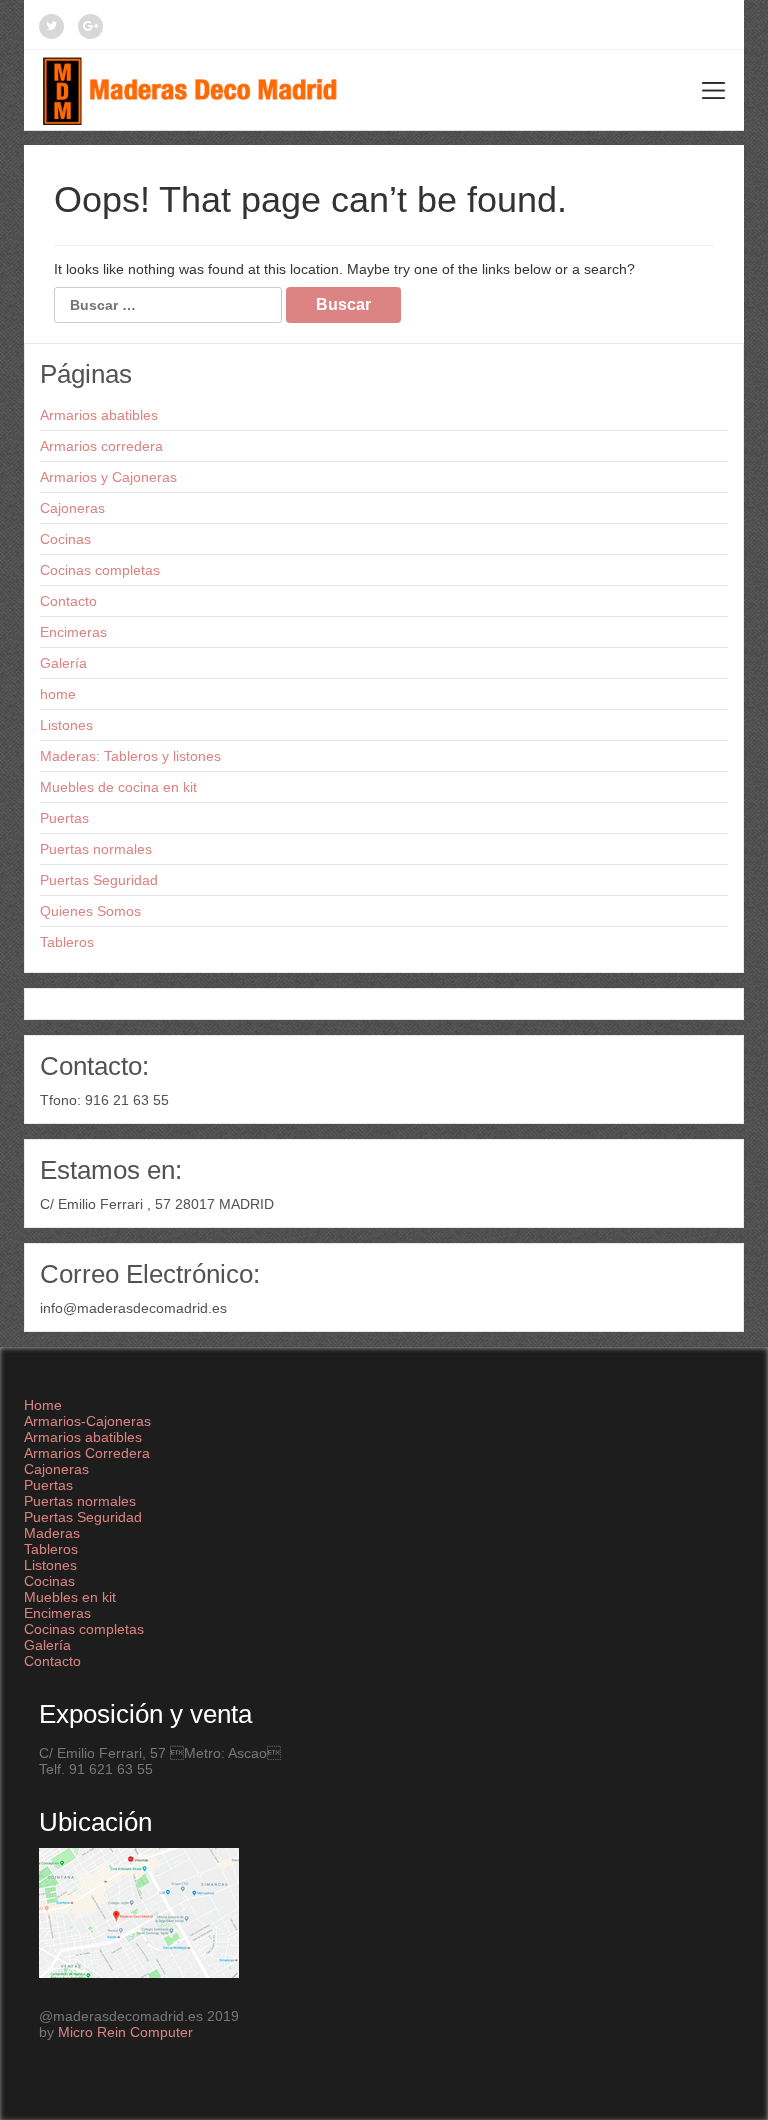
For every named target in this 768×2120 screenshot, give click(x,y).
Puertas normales (96, 849)
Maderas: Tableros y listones (130, 756)
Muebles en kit (70, 1597)
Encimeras (73, 632)
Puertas (64, 818)
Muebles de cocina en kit (118, 787)
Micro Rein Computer (125, 2032)
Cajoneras (72, 508)
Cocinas (65, 539)
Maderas (52, 1533)
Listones (66, 725)
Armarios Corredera (87, 1453)
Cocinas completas (100, 570)
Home (43, 1405)
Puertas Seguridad (99, 880)
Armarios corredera (101, 446)
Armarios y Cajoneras (108, 477)
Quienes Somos (90, 911)
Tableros (67, 942)
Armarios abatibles (99, 415)
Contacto (68, 601)
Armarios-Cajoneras (87, 1421)
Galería (63, 663)
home (58, 694)
